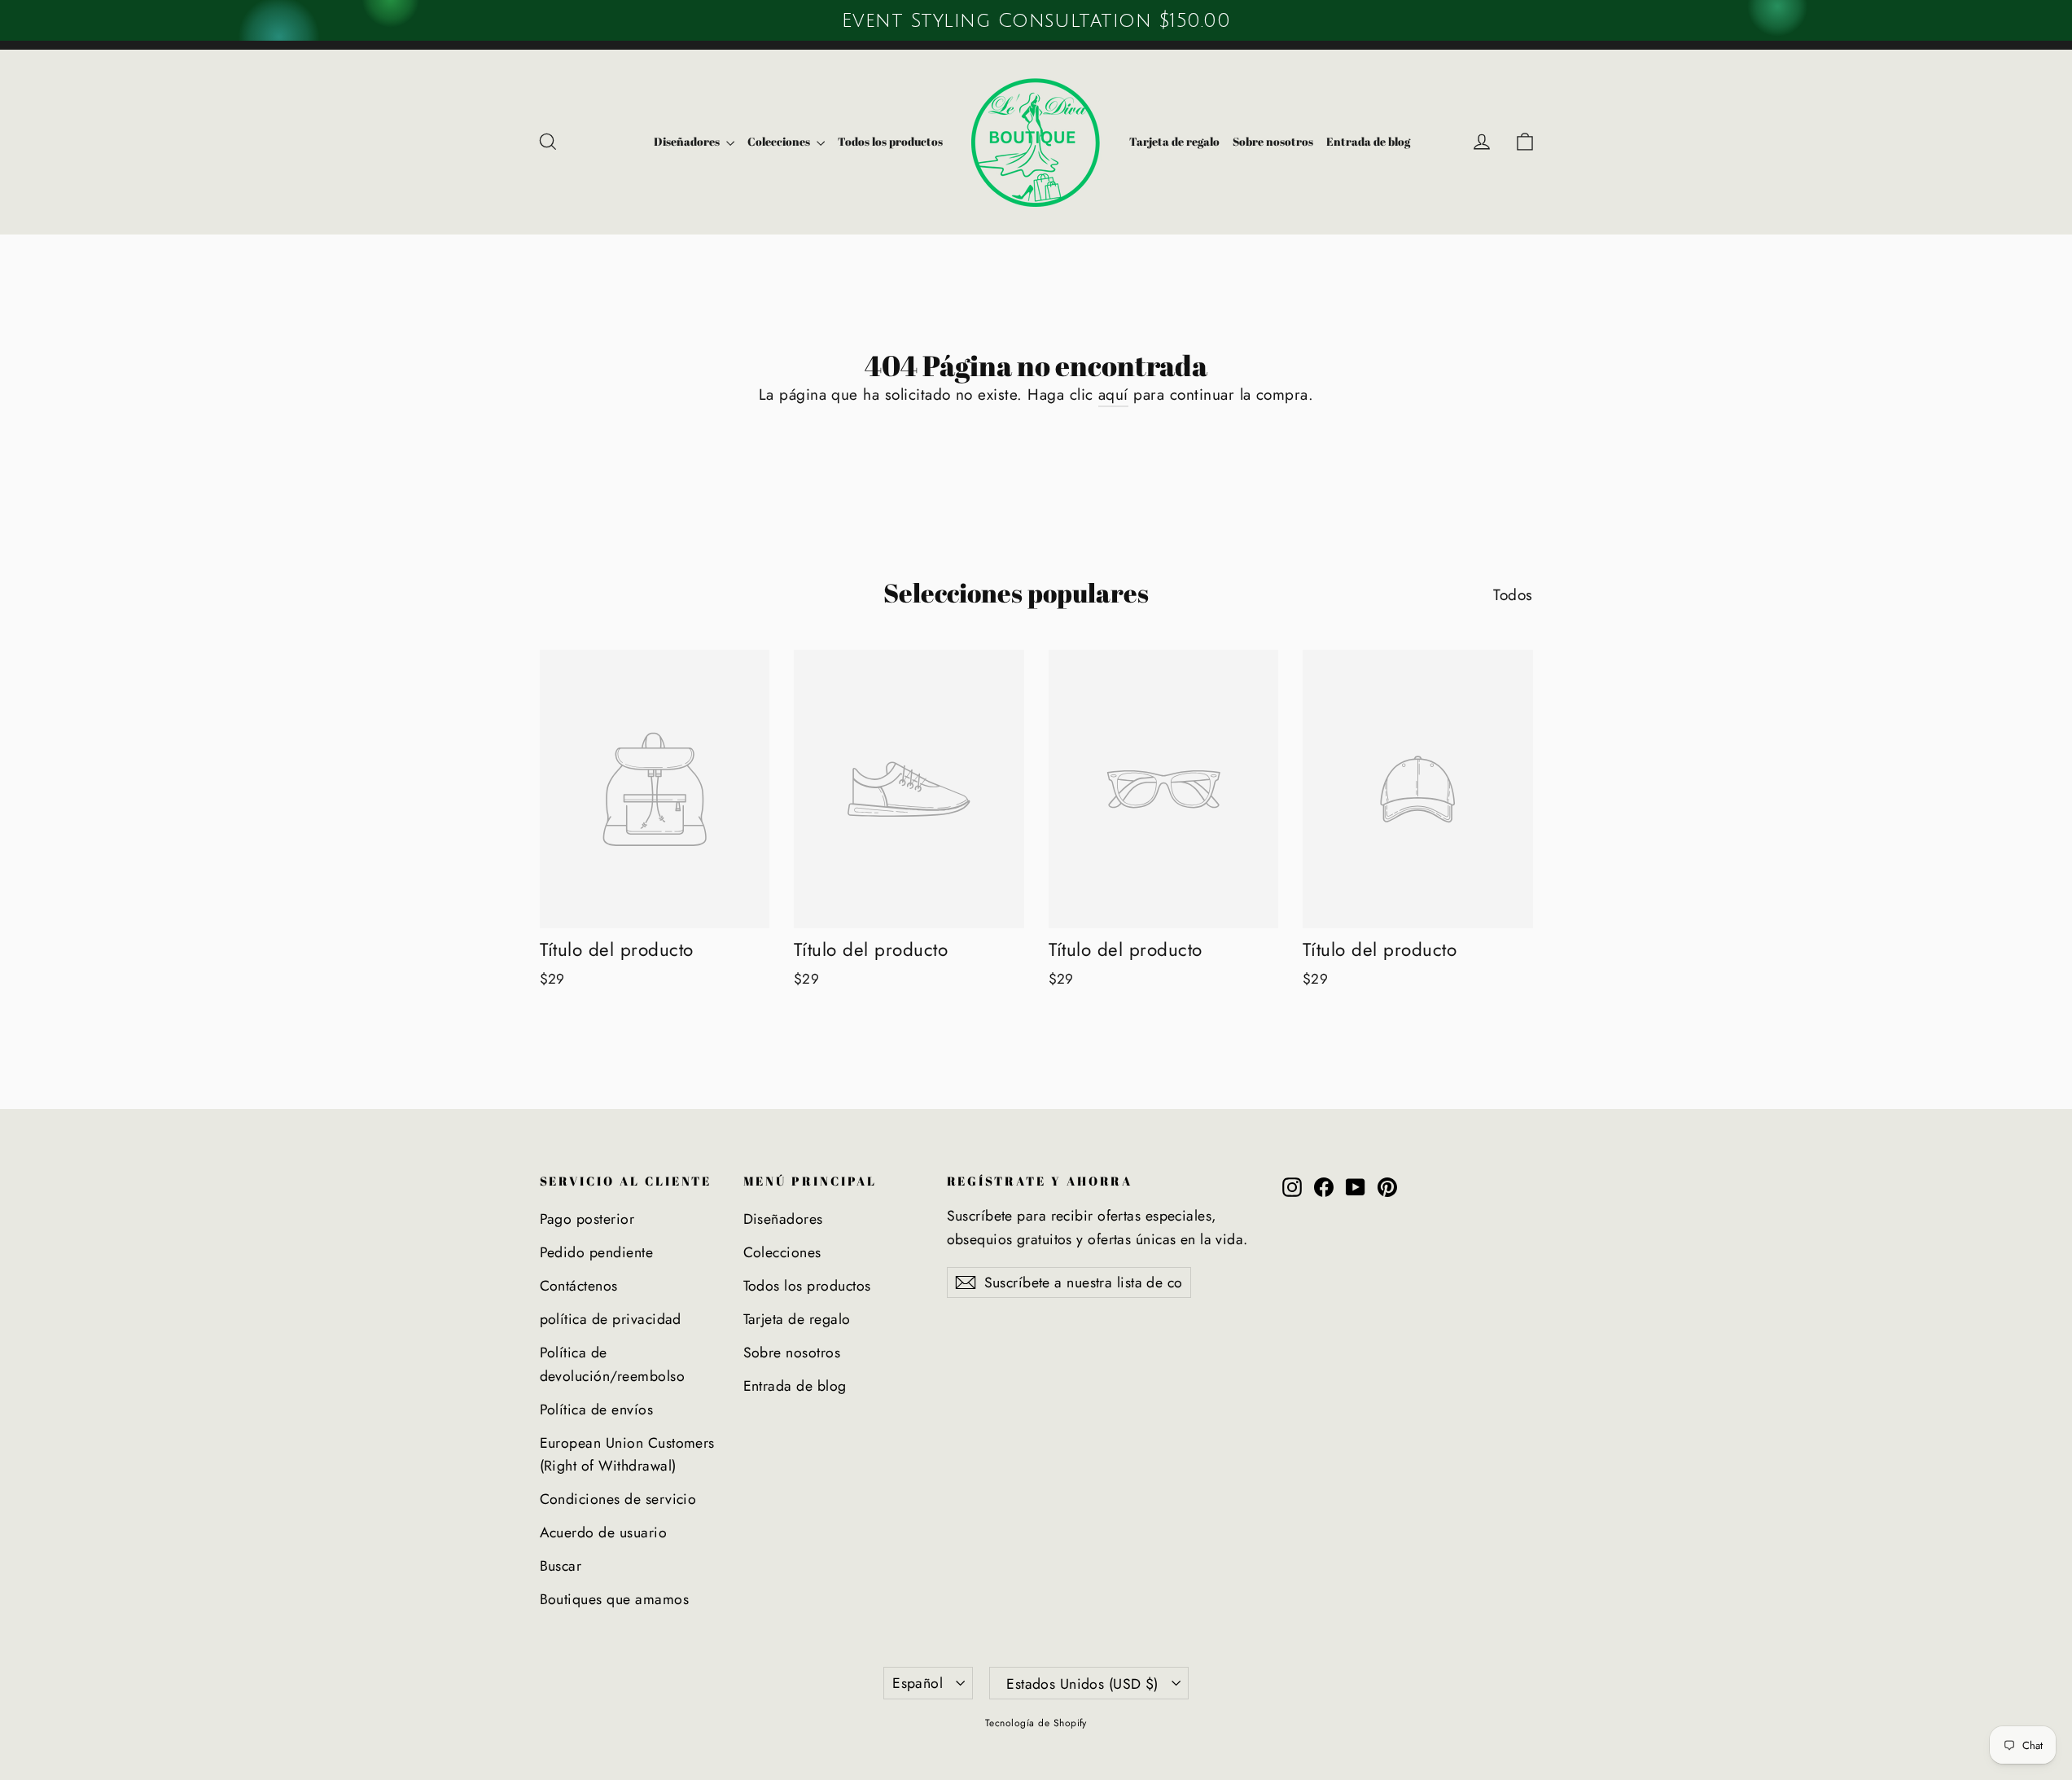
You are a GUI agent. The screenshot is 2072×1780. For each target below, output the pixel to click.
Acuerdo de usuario (604, 1532)
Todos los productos (890, 141)
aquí (1113, 395)
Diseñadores (688, 141)
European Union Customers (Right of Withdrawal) (627, 1454)
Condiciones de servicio (618, 1499)
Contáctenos (579, 1286)
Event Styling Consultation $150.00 (1036, 20)
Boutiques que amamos (615, 1599)
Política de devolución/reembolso (613, 1364)
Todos (1513, 595)
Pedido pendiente (597, 1252)
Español (918, 1683)
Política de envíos (597, 1410)
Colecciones (780, 141)
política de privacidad (611, 1319)
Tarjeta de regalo (1174, 141)
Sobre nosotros (1273, 141)
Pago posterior (587, 1219)
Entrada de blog (1368, 141)
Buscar (561, 1566)
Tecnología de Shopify (1036, 1723)
